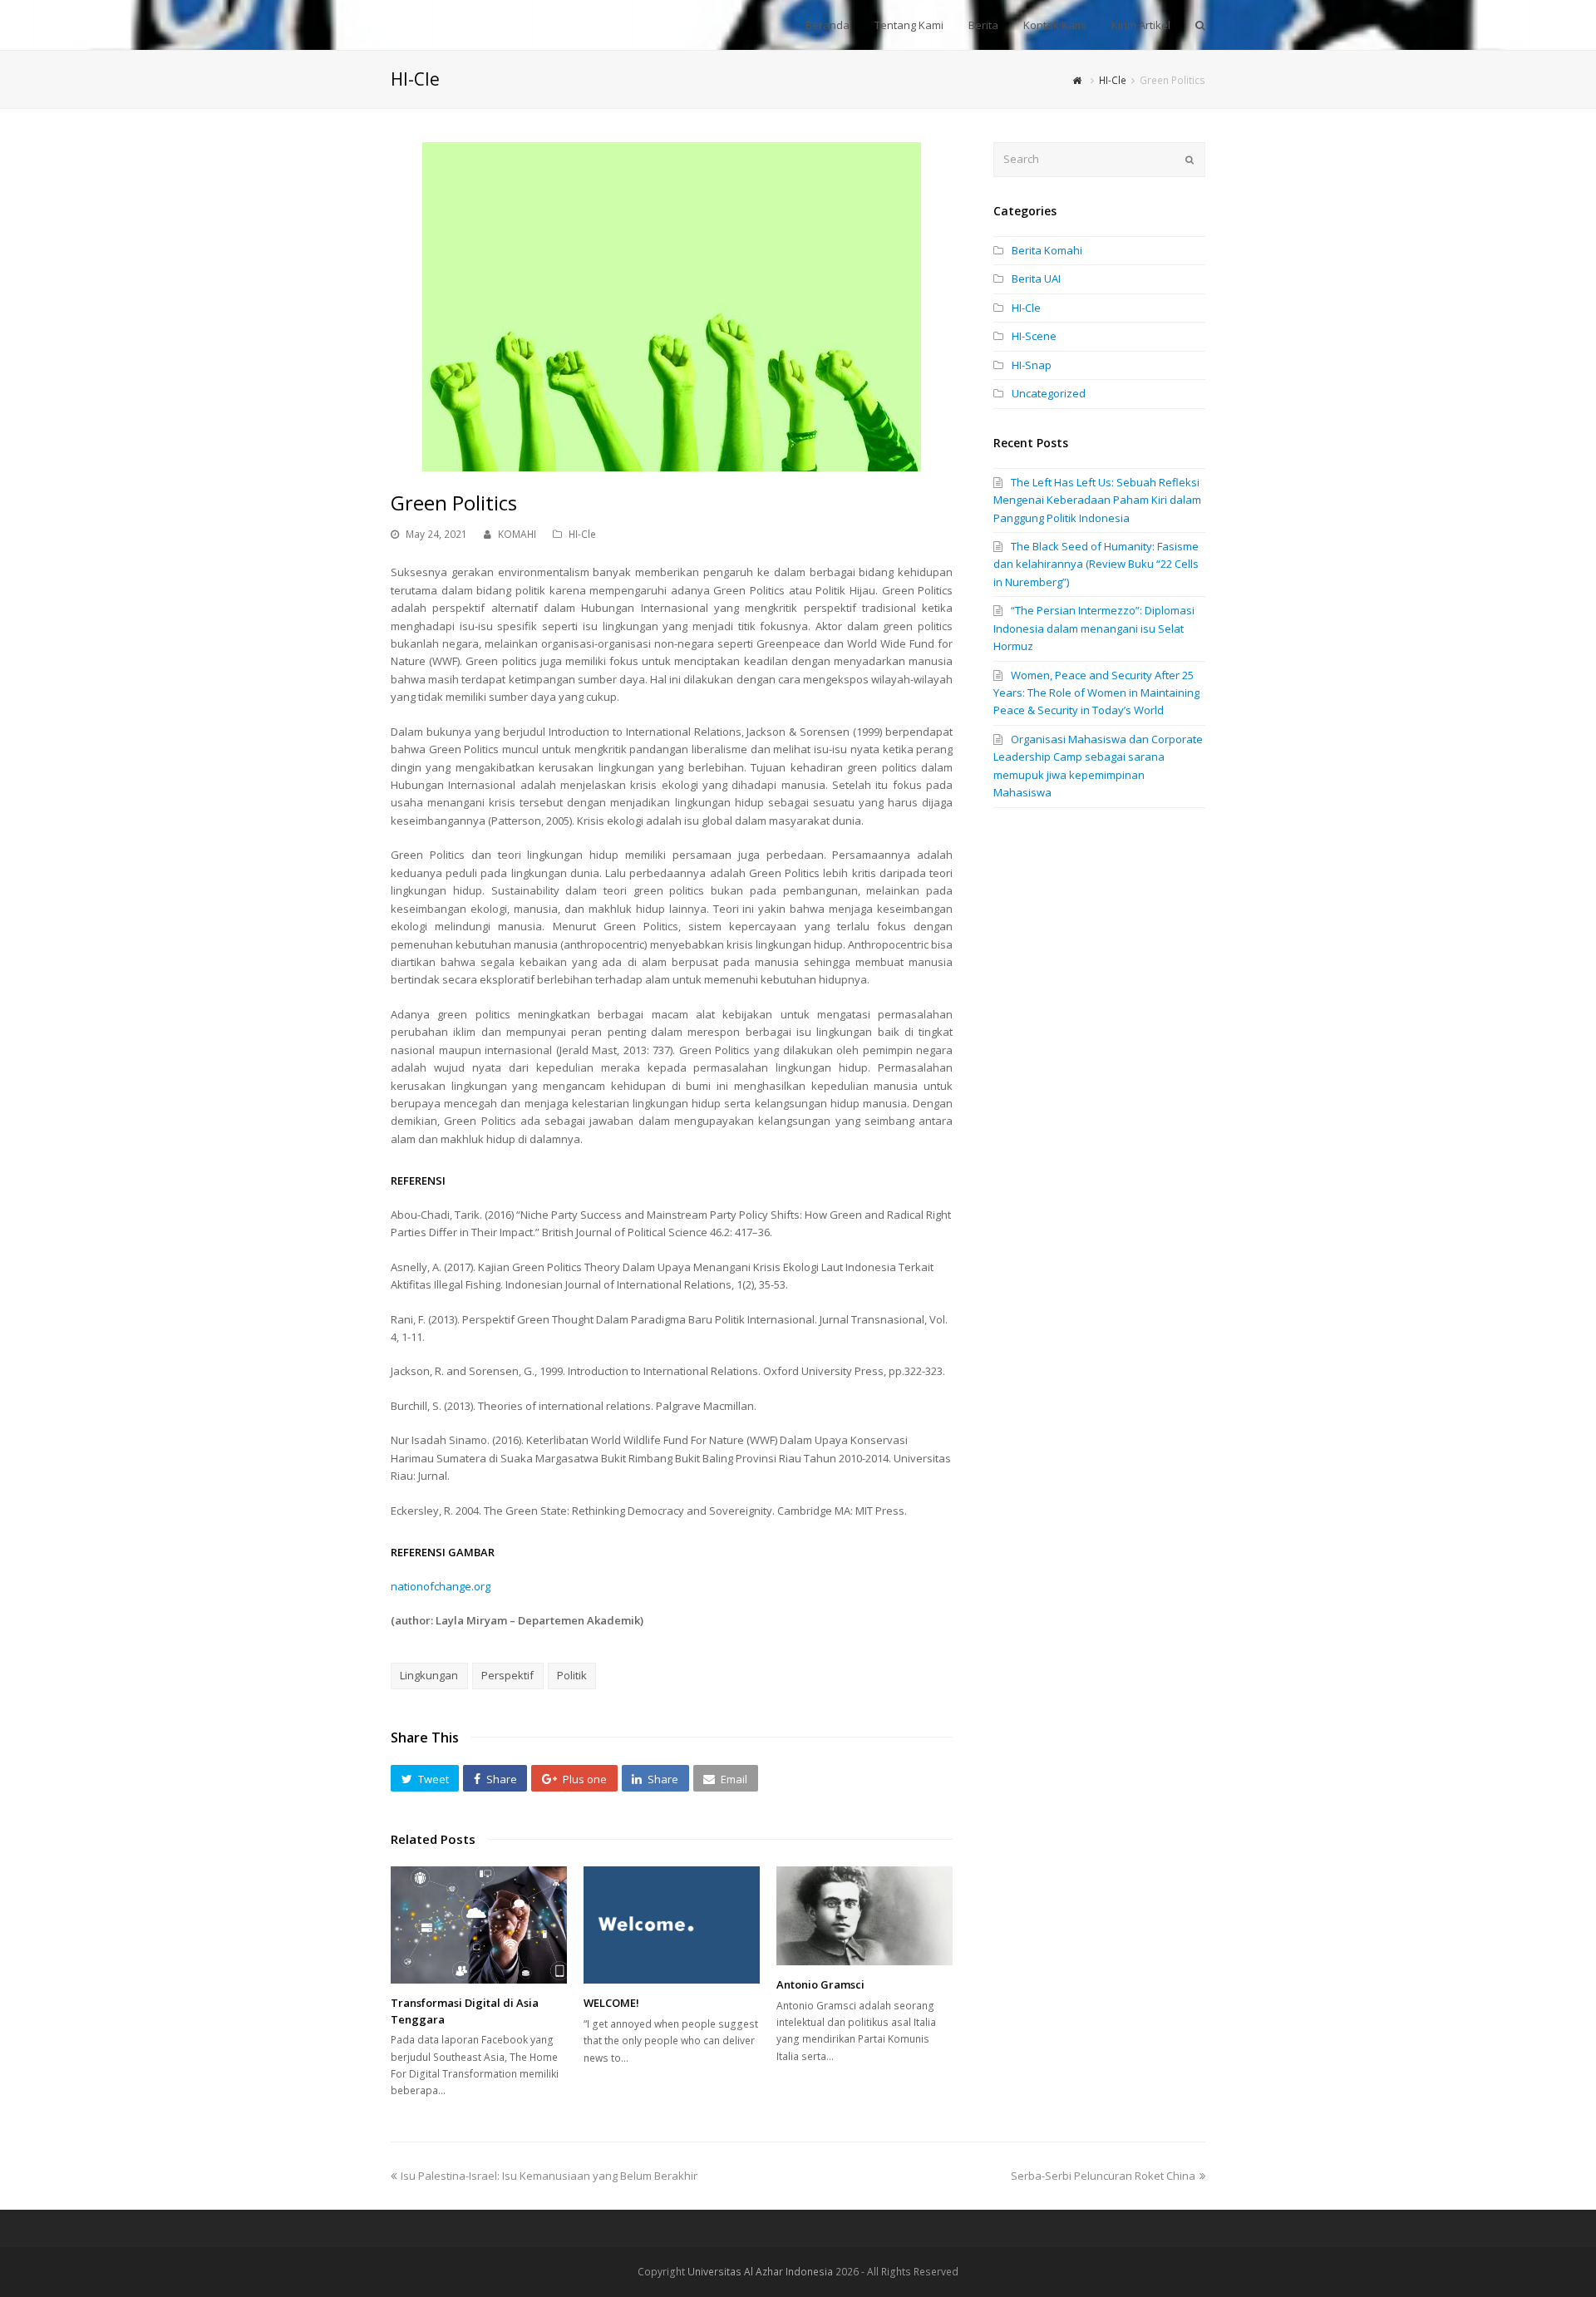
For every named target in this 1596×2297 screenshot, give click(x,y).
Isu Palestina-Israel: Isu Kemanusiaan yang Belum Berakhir (549, 2176)
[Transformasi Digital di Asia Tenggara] (479, 1925)
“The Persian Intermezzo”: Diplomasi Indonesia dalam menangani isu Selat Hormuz (1094, 628)
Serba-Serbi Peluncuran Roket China (1103, 2176)
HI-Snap (1032, 365)
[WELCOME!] (672, 1925)
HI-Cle (582, 534)
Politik (572, 1675)
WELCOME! (611, 2003)
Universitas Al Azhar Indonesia (760, 2272)
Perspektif (507, 1675)
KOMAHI (517, 534)
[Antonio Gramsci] (864, 1916)
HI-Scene (1034, 336)
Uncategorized (1049, 393)
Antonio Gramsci (820, 1984)
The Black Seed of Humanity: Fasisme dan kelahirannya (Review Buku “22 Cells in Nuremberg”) (1096, 564)
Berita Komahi (1047, 250)
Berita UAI (1036, 278)
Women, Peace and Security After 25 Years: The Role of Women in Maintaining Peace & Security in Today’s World (1096, 693)
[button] (425, 1778)
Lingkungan (429, 1675)
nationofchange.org (441, 1586)
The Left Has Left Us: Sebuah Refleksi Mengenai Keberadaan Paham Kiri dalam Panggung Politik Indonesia (1097, 500)
